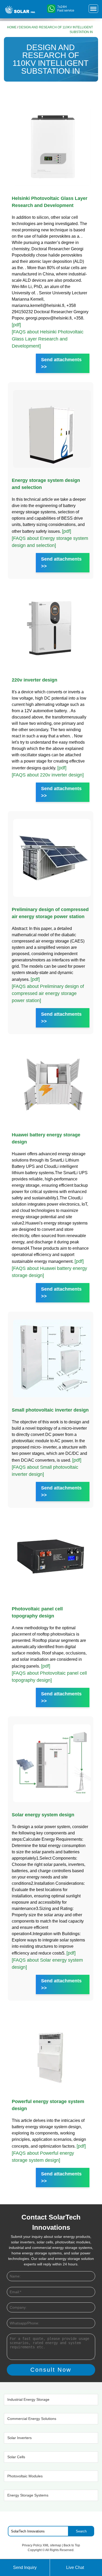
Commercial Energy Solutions (32, 2419)
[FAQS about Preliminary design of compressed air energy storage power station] (48, 993)
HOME (12, 27)
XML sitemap (52, 2545)
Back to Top (72, 2545)
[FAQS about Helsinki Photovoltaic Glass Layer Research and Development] (48, 339)
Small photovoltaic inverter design (50, 1410)
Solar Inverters (19, 2438)
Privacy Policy (32, 2545)
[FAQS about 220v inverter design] (48, 775)
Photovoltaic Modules (25, 2476)
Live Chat (75, 2567)
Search (81, 2531)
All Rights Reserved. (60, 2550)
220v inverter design (35, 680)
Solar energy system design (43, 1815)
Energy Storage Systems (28, 2495)
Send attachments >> (61, 363)
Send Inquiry (25, 2567)
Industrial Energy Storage (28, 2399)
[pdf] (16, 325)
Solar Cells (16, 2457)
